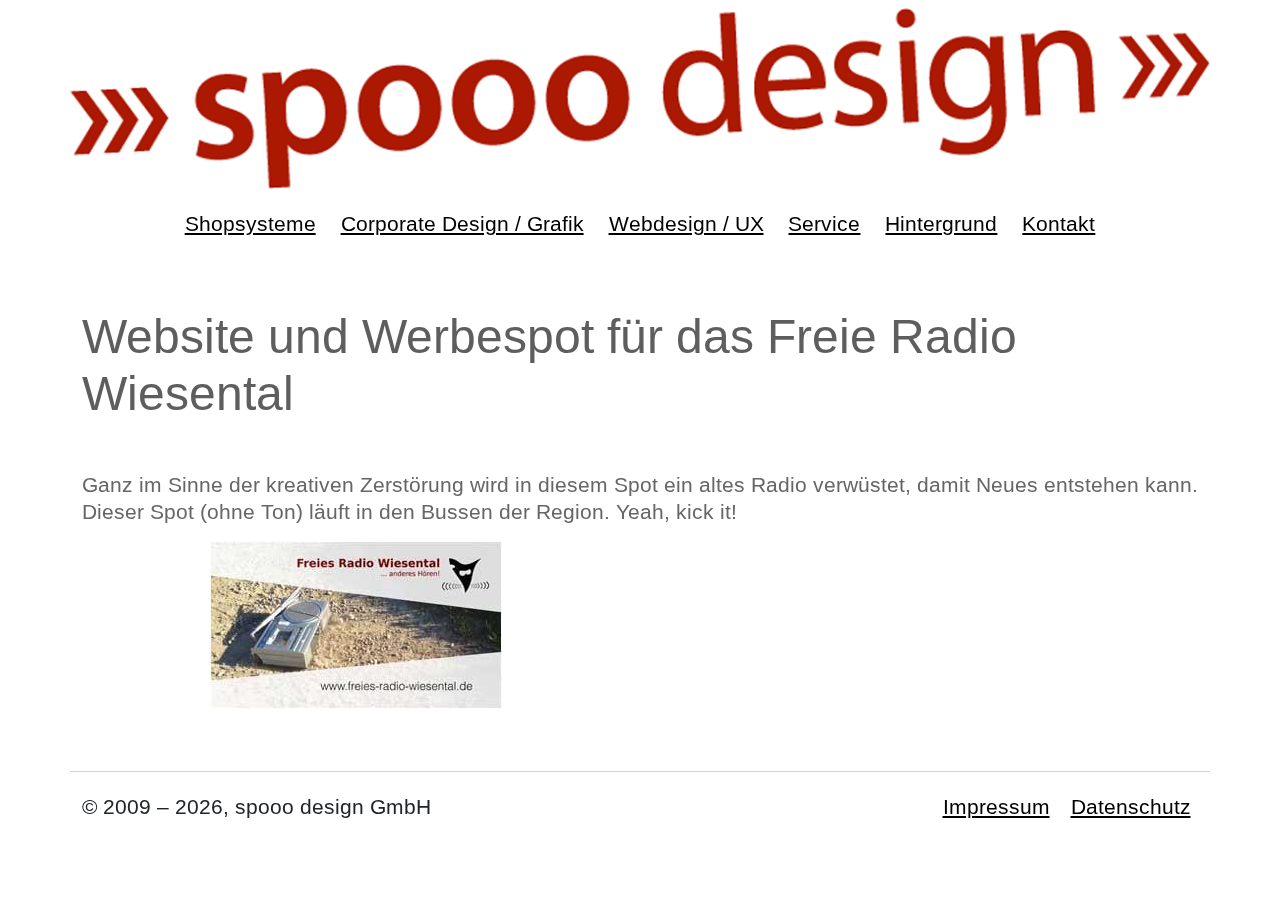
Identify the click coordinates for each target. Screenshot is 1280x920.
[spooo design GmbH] (640, 96)
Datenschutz (1131, 806)
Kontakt (1058, 223)
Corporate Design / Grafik (462, 223)
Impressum (996, 806)
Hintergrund (941, 223)
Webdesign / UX (686, 223)
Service (824, 223)
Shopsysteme (250, 223)
